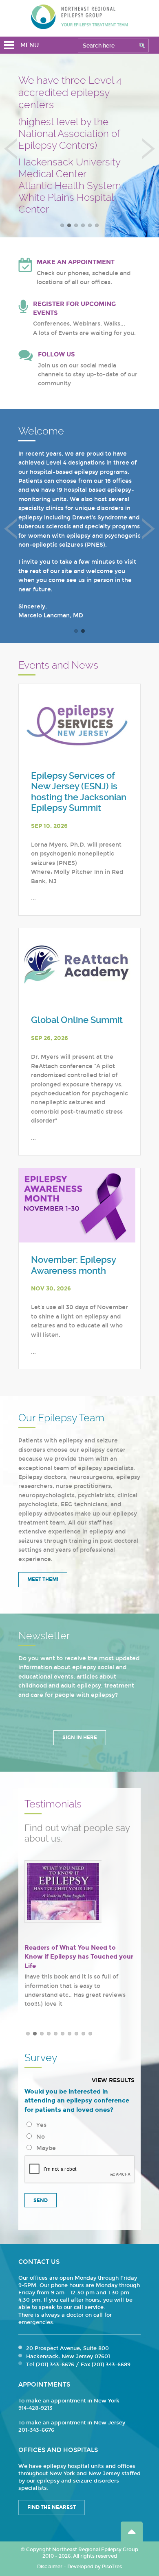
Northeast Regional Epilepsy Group (79, 17)
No (39, 2137)
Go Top (132, 2531)
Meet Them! (43, 1579)
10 (90, 2034)
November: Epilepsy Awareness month (73, 1265)
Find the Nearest (52, 2507)
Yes (40, 2125)
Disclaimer (50, 2567)
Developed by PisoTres (95, 2567)
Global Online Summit (77, 1020)
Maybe (44, 2148)
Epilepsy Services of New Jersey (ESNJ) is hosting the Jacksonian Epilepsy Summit (79, 792)
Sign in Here (80, 1738)
